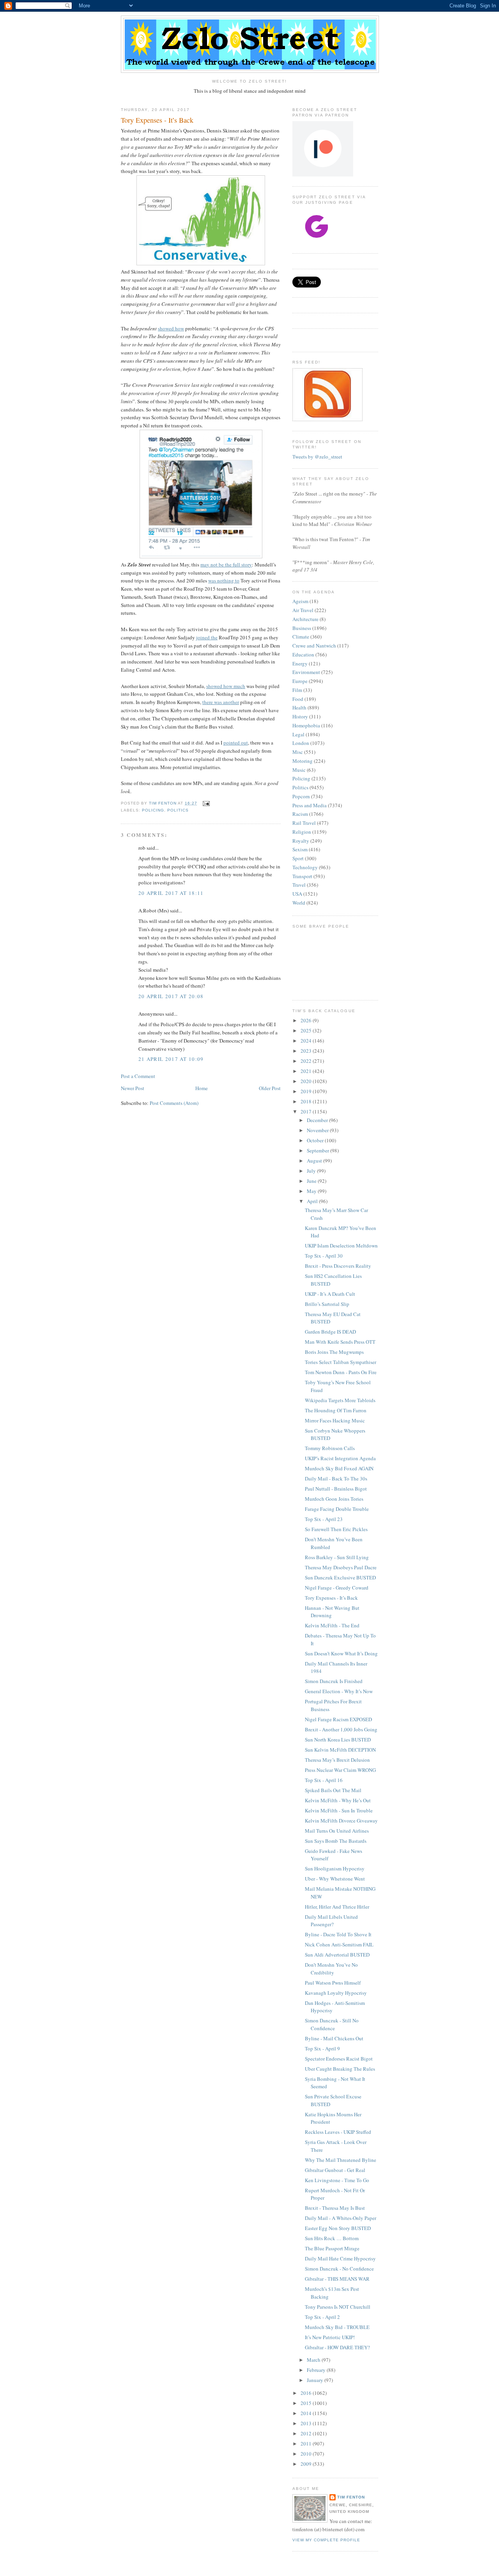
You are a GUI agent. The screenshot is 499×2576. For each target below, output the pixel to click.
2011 (307, 2444)
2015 (307, 2403)
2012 (307, 2433)
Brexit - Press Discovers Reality (338, 1266)
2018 (307, 1101)
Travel (299, 885)
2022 (307, 1061)
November (318, 1130)
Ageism (300, 601)
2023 (307, 1051)
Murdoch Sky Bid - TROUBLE (337, 2327)
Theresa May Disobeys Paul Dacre (341, 1567)
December (318, 1120)
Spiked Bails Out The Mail (333, 1790)
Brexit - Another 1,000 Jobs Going (341, 1729)
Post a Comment (138, 1076)
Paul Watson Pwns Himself (333, 1983)
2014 (307, 2413)
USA (297, 894)
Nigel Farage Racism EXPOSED (338, 1719)
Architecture (305, 619)
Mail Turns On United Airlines (337, 1831)
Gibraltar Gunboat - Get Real (335, 2170)
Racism (300, 814)
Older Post (270, 1088)
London (301, 743)
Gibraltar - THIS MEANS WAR (337, 2279)
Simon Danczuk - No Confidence (339, 2269)
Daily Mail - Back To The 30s (336, 1479)
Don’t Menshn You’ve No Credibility (331, 1969)
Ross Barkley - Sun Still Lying (337, 1557)
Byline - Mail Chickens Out (334, 2038)
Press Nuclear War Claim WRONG (340, 1770)
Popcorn (301, 796)
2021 (307, 1071)
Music (299, 770)
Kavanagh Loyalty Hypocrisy (336, 1993)
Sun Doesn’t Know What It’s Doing (341, 1653)
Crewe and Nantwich (314, 646)
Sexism (300, 849)
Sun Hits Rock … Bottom (332, 2238)
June (312, 1181)
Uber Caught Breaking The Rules (340, 2069)
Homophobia (306, 725)
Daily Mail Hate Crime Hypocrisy (340, 2258)
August (315, 1161)
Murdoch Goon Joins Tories (334, 1499)
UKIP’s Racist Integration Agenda (340, 1458)
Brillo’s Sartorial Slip (327, 1304)
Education (303, 655)
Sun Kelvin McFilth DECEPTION (340, 1750)
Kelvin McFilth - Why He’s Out (338, 1800)
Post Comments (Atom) (174, 1103)
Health (299, 708)
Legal (298, 734)
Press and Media (310, 805)
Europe (300, 681)
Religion (302, 832)
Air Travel (303, 610)
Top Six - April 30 (324, 1256)
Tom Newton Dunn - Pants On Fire (341, 1372)
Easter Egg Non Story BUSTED (338, 2228)
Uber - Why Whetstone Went (335, 1879)
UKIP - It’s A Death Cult (330, 1294)
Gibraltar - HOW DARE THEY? (337, 2347)
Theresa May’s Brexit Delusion (337, 1760)
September (319, 1150)
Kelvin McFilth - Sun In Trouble (339, 1810)
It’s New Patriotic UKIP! (330, 2337)
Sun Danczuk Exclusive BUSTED (340, 1577)
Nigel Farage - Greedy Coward (337, 1588)
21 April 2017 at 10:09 (171, 1059)
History (300, 716)
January (316, 2380)
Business (302, 628)
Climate (301, 637)
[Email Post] (206, 803)
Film (297, 690)
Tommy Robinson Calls (330, 1448)
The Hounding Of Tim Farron (336, 1410)
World (299, 903)
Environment (306, 672)
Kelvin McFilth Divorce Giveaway (341, 1821)
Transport (302, 876)
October (316, 1140)
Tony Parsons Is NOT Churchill (338, 2307)
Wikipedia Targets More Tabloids (340, 1400)
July (312, 1171)
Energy (300, 663)
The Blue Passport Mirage (332, 2248)
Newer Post (133, 1088)
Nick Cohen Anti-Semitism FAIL (339, 1944)
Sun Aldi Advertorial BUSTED (337, 1955)
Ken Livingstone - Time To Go (337, 2180)
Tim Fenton (351, 2497)
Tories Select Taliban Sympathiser (341, 1362)
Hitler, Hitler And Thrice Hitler (337, 1907)
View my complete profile (326, 2540)
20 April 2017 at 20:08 (171, 996)
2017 (307, 1112)
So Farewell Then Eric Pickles (336, 1529)
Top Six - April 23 (324, 1519)
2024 (307, 1041)
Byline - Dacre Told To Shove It (338, 1934)
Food (298, 699)
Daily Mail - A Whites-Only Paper (341, 2218)
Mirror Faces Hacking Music (335, 1420)
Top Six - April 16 (324, 1780)
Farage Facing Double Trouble (337, 1509)
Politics (178, 810)
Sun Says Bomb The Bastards (336, 1841)
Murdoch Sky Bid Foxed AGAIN (339, 1468)
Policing (153, 810)
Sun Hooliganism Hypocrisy (335, 1868)
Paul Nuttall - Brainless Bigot (336, 1489)
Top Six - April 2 (322, 2317)
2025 (307, 1030)
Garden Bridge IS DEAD (330, 1332)
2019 (307, 1091)
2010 (307, 2454)
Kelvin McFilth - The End (332, 1625)
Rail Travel (304, 823)
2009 (307, 2464)
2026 (307, 1020)
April (313, 1201)
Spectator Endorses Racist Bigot (339, 2059)
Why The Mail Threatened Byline (341, 2160)
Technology (305, 867)
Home (202, 1088)
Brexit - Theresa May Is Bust (335, 2208)
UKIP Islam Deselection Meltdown (341, 1246)
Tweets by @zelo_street (317, 457)
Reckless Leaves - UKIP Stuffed (338, 2132)
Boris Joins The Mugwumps (334, 1352)
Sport (298, 858)
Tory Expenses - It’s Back (331, 1598)
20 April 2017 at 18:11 (171, 893)
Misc (298, 752)
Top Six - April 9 (322, 2048)
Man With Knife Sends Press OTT (340, 1342)
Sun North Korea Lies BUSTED (338, 1740)
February (317, 2370)
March (314, 2360)
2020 (307, 1081)
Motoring (303, 761)
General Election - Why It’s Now (339, 1691)
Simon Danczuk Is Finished (334, 1681)
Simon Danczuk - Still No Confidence (332, 2024)
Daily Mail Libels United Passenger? (331, 1921)
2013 (307, 2423)
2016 (307, 2393)
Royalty (301, 841)
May (312, 1191)
